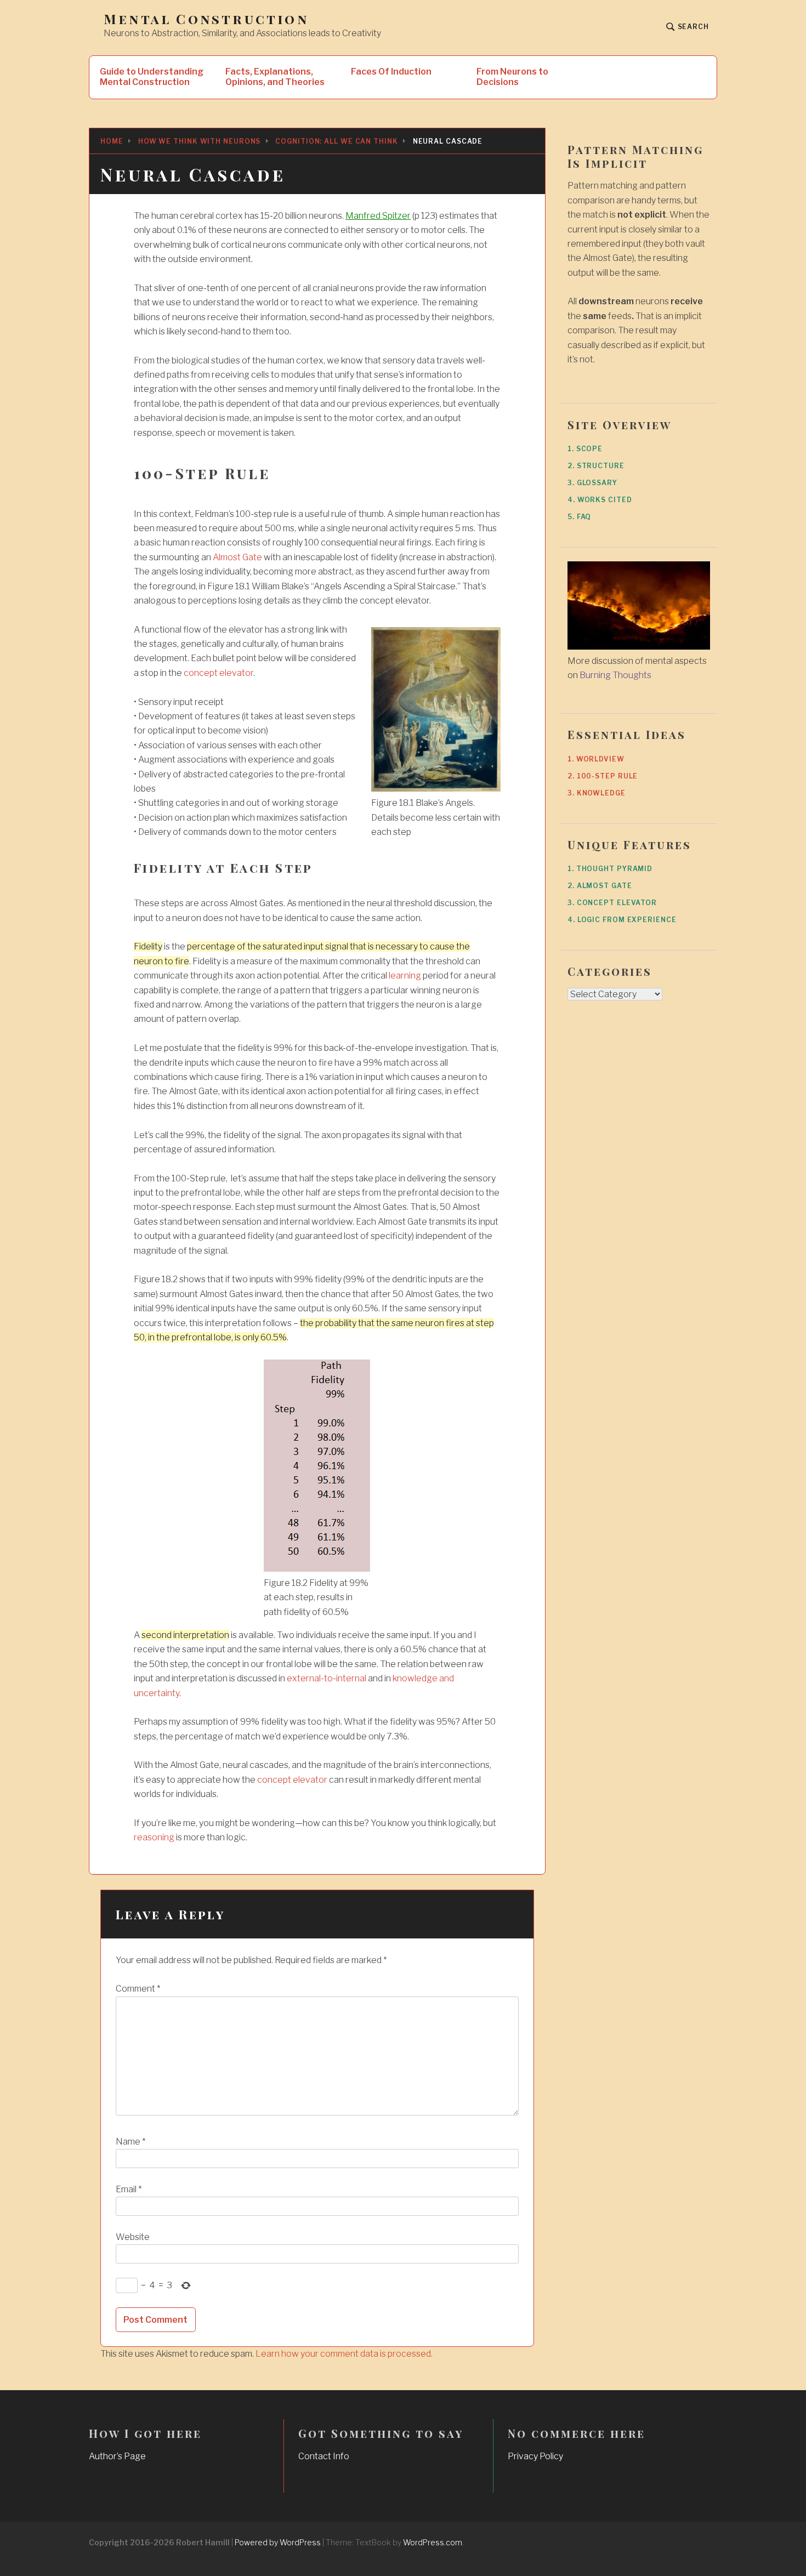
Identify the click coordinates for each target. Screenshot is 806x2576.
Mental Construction (206, 19)
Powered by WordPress (278, 2542)
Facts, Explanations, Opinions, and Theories (275, 77)
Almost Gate (237, 557)
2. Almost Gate (600, 886)
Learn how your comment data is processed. (344, 2354)
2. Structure (596, 466)
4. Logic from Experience (622, 920)
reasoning (154, 1837)
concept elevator (218, 673)
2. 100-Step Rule (603, 776)
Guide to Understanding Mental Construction (152, 77)
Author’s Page (117, 2456)
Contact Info (324, 2456)
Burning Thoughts (615, 675)
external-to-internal (327, 1678)
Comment (138, 1989)
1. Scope (585, 449)
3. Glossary (592, 483)
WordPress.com (433, 2542)
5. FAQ (579, 517)
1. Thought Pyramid (610, 869)
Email (129, 2189)
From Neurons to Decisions (512, 77)
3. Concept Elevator (612, 903)
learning (405, 976)
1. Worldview (596, 759)
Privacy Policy (535, 2456)
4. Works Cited (600, 500)
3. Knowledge (597, 793)
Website (133, 2237)
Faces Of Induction (391, 72)
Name (130, 2142)
